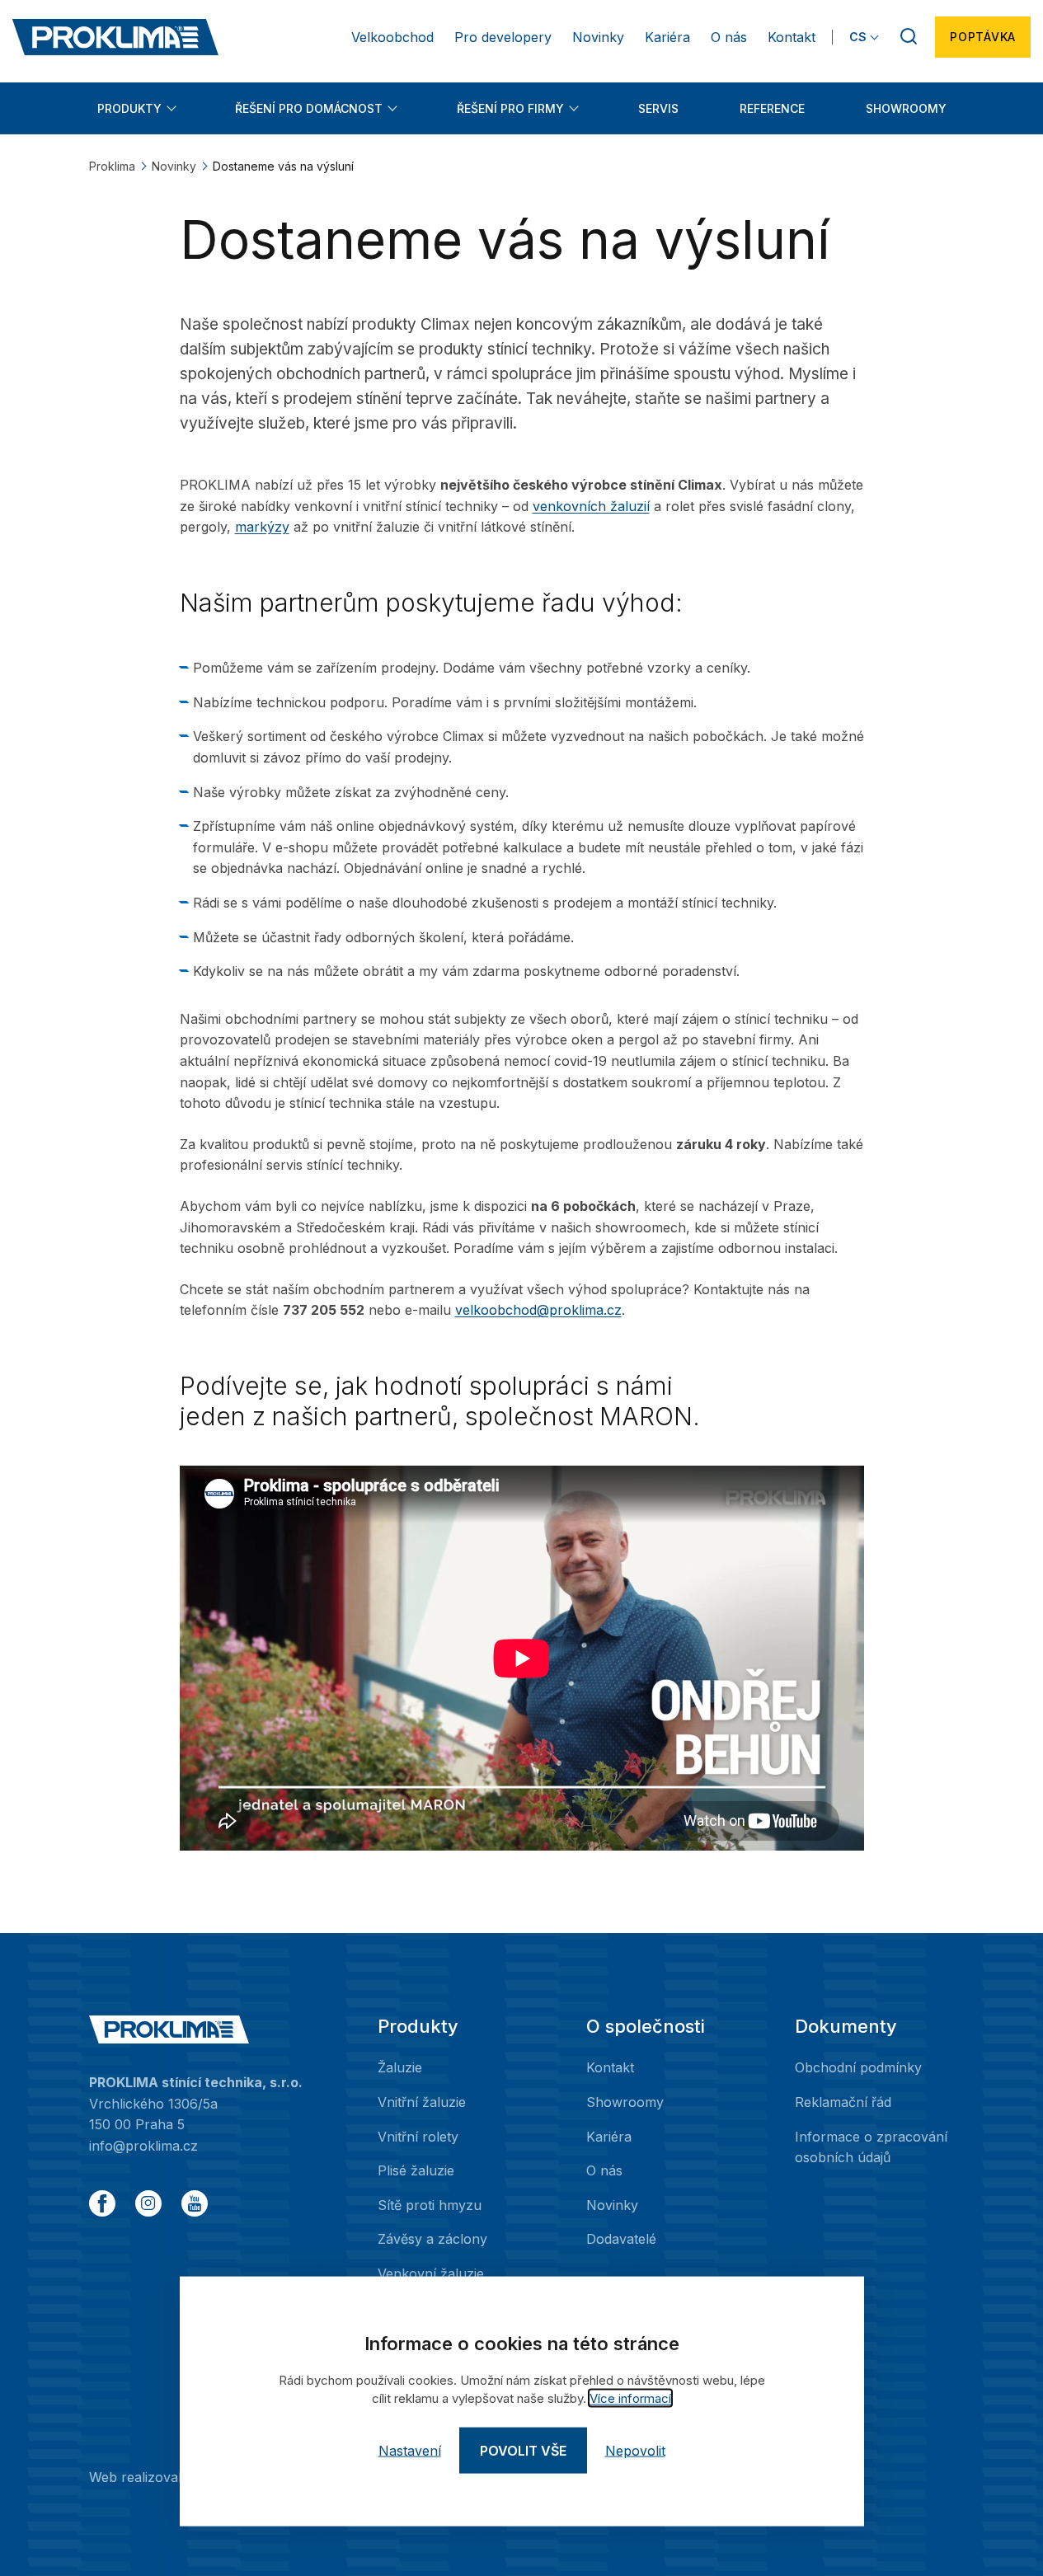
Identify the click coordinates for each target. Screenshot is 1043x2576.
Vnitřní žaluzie (422, 2102)
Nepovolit (635, 2451)
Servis (658, 108)
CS (858, 37)
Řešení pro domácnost (309, 108)
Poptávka (983, 37)
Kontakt (792, 37)
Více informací (630, 2398)
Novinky (598, 37)
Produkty (129, 108)
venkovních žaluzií (591, 506)
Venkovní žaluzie (431, 2273)
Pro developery (503, 37)
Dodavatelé (621, 2239)
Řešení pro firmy (510, 108)
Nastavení (410, 2451)
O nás (729, 37)
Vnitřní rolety (418, 2137)
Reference (772, 108)
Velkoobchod (392, 37)
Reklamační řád (843, 2102)
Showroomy (906, 108)
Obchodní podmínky (858, 2067)
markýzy (262, 527)
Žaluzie (400, 2067)
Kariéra (667, 37)
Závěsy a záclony (432, 2239)
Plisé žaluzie (416, 2170)
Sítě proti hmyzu (430, 2205)
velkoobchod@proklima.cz (538, 1310)
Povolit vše (523, 2451)
